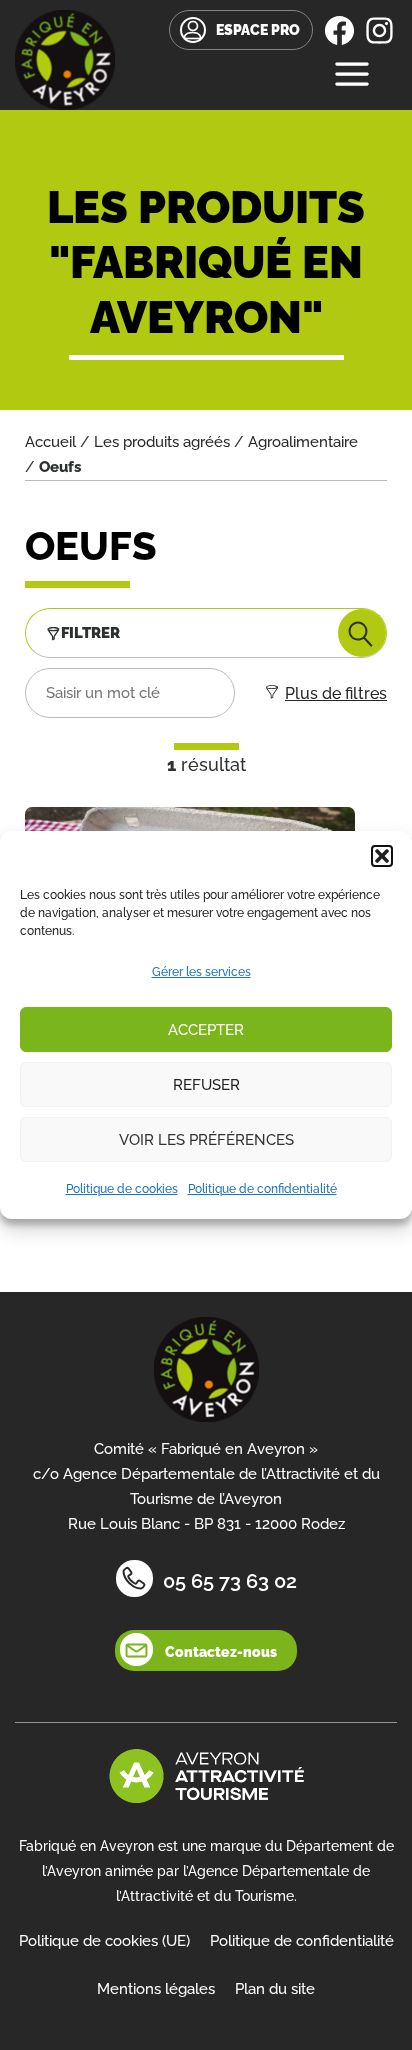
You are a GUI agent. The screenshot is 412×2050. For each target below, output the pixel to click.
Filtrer (90, 633)
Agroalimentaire (303, 442)
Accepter (206, 1030)
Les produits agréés (162, 442)
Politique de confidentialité (262, 1189)
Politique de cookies (122, 1189)
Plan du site (275, 1989)
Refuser (206, 1085)
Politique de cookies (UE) (104, 1941)
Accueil (50, 442)
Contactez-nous (221, 1652)
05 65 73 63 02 (230, 1581)
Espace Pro (258, 30)
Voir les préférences (206, 1140)
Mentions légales (156, 1989)
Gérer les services (201, 972)
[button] (382, 856)
